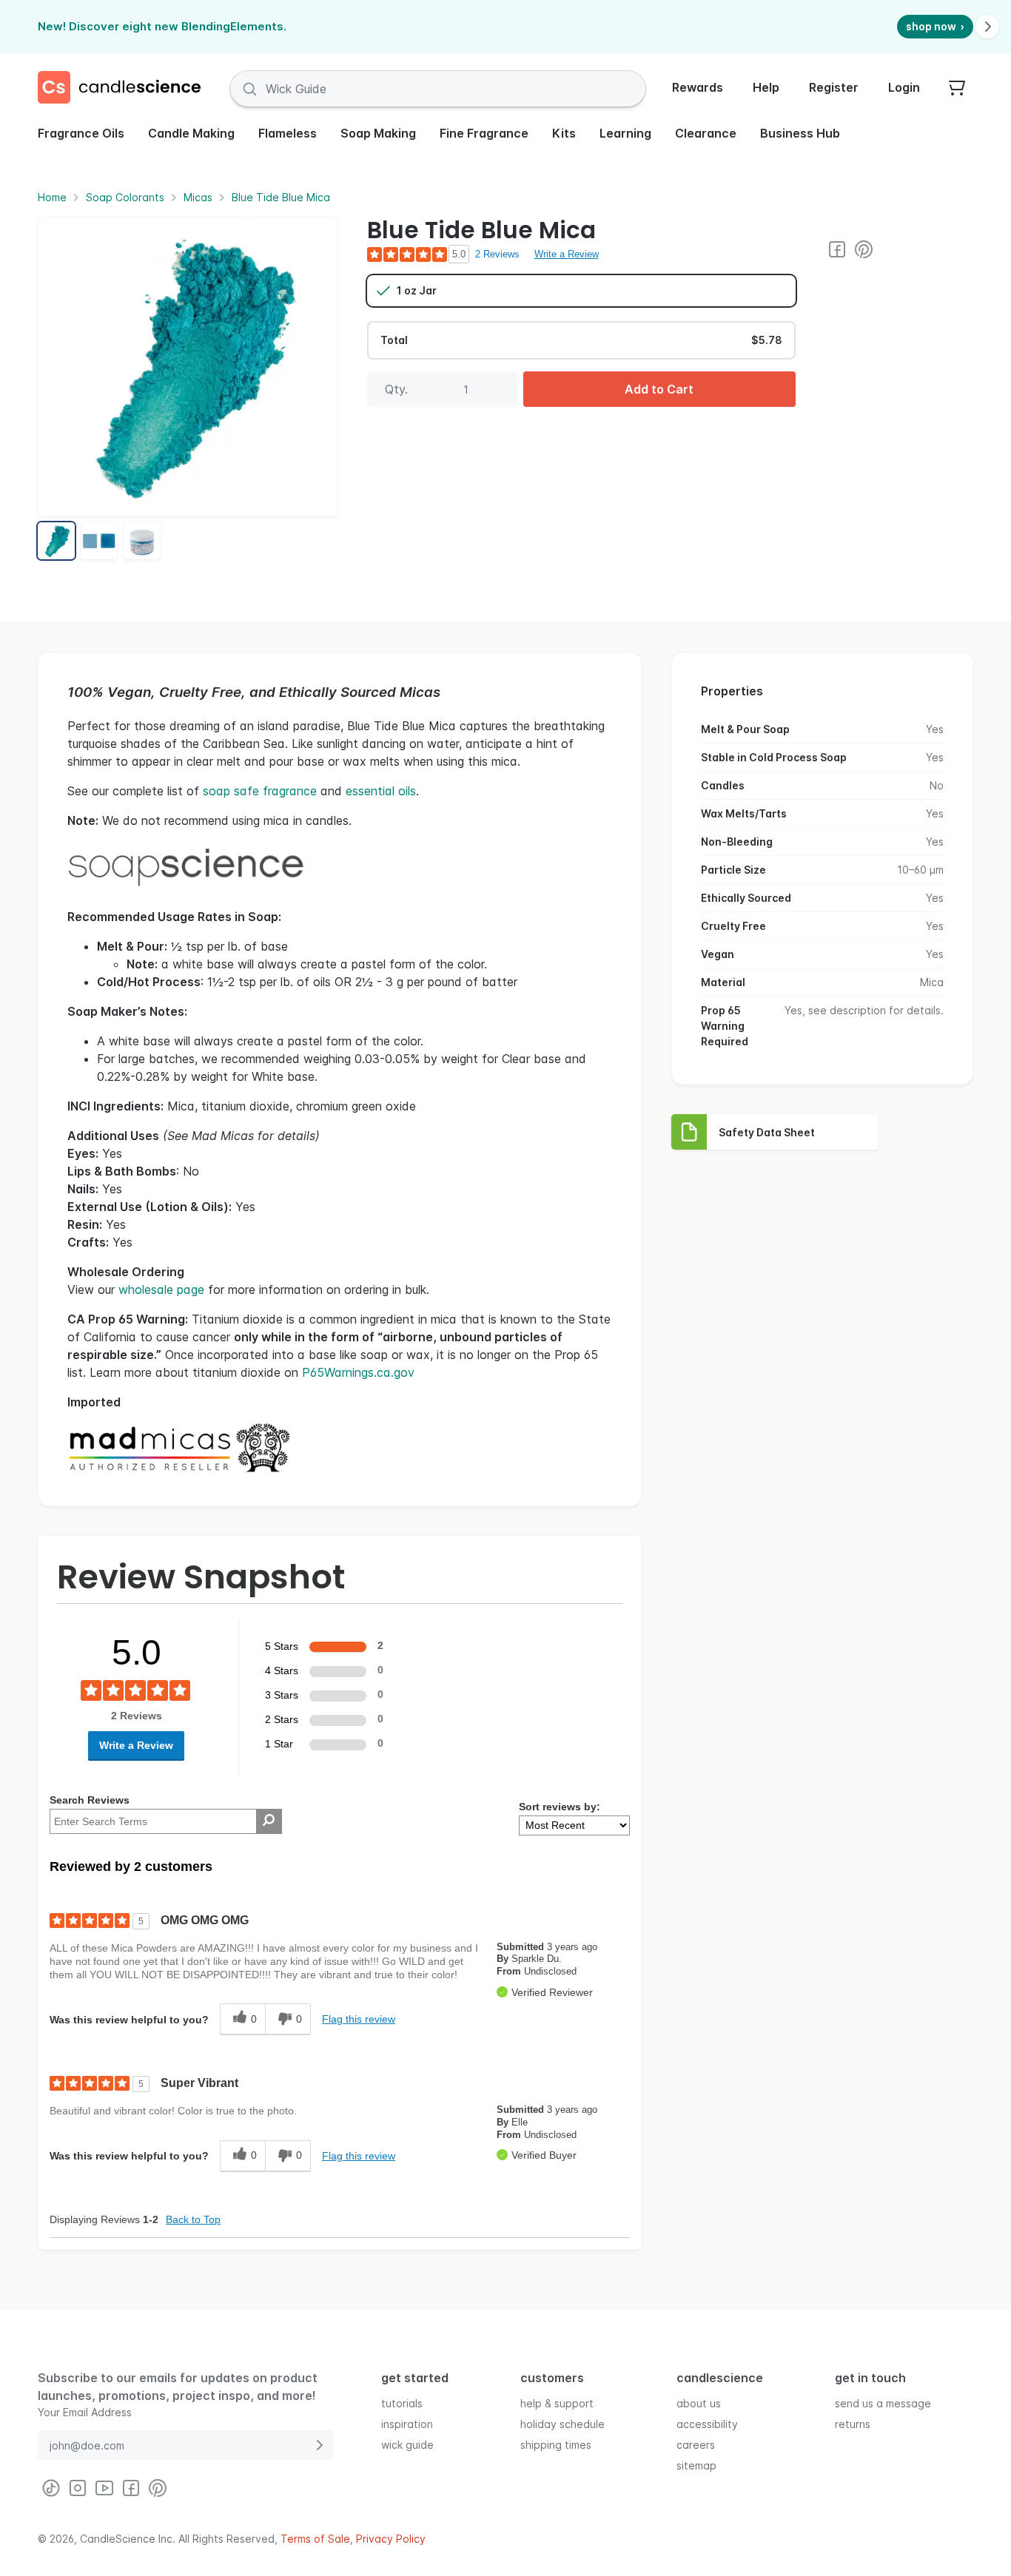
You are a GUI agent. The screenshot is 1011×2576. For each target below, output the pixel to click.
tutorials (402, 2403)
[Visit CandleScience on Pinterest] (864, 249)
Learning (625, 133)
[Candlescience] (125, 89)
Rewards (698, 87)
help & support (557, 2403)
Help (766, 87)
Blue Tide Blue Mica (281, 197)
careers (696, 2444)
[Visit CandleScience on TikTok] (51, 2488)
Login (904, 87)
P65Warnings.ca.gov (358, 1372)
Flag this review (359, 2019)
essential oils (381, 791)
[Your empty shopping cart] (957, 89)
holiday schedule (562, 2423)
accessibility (707, 2423)
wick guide (407, 2444)
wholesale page (161, 1289)
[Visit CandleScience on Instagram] (78, 2488)
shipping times (556, 2444)
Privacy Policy (391, 2539)
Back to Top (193, 2219)
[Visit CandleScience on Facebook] (837, 249)
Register (834, 87)
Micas (198, 197)
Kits (564, 133)
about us (699, 2403)
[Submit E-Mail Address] (319, 2445)
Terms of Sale (315, 2539)
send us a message (883, 2403)
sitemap (696, 2465)
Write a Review (567, 254)
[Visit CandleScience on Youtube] (104, 2488)
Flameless (288, 133)
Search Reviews (90, 1800)
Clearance (706, 133)
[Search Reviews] (269, 1821)
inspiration (407, 2423)
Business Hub (800, 133)
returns (853, 2423)
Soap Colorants (125, 197)
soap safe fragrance (260, 791)
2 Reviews (497, 254)
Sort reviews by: (560, 1807)
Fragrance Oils (81, 133)
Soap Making (378, 133)
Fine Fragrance (484, 133)
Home (52, 197)
